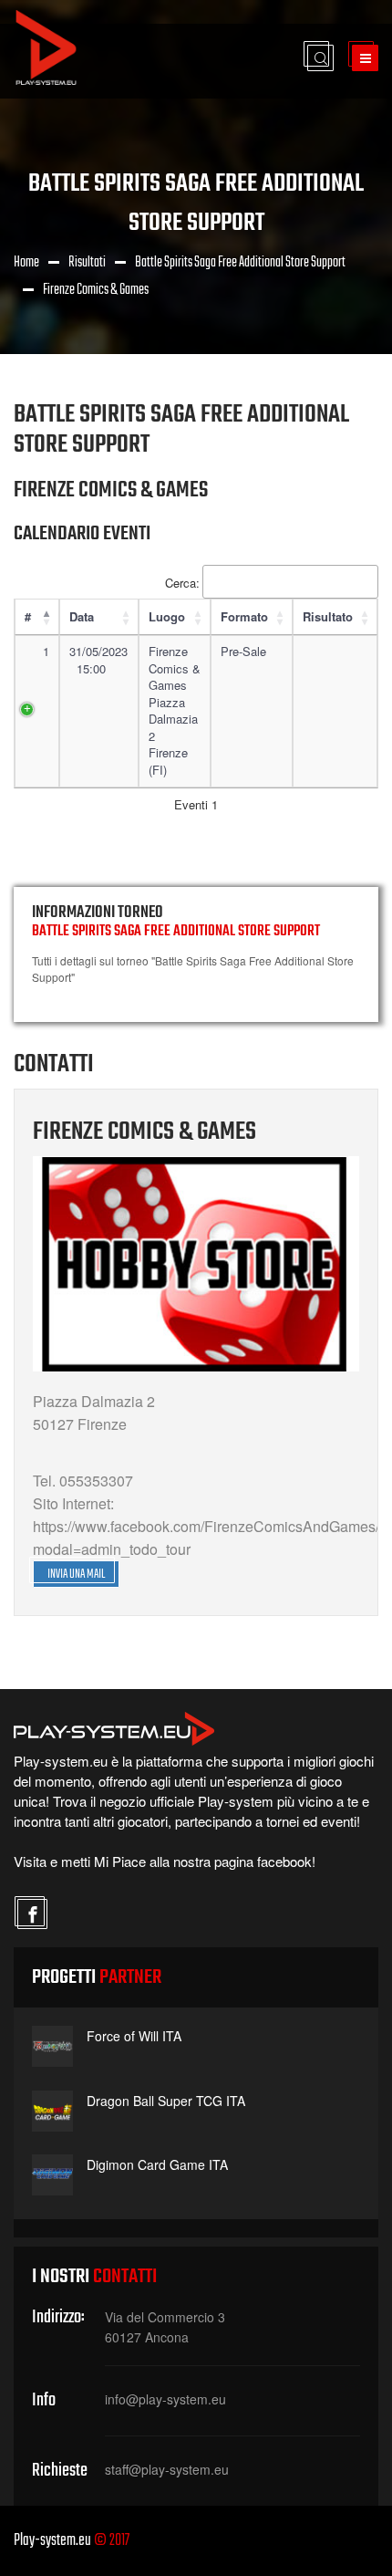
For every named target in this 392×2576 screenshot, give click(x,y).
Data (82, 616)
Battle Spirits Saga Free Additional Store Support (240, 263)
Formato (244, 616)
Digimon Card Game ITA (157, 2164)
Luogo (167, 616)
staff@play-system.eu (167, 2469)
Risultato (328, 616)
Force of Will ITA (134, 2036)
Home (26, 263)
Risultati (87, 263)
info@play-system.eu (165, 2399)
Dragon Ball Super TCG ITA (166, 2101)
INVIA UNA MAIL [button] (76, 1575)
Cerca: (182, 583)
